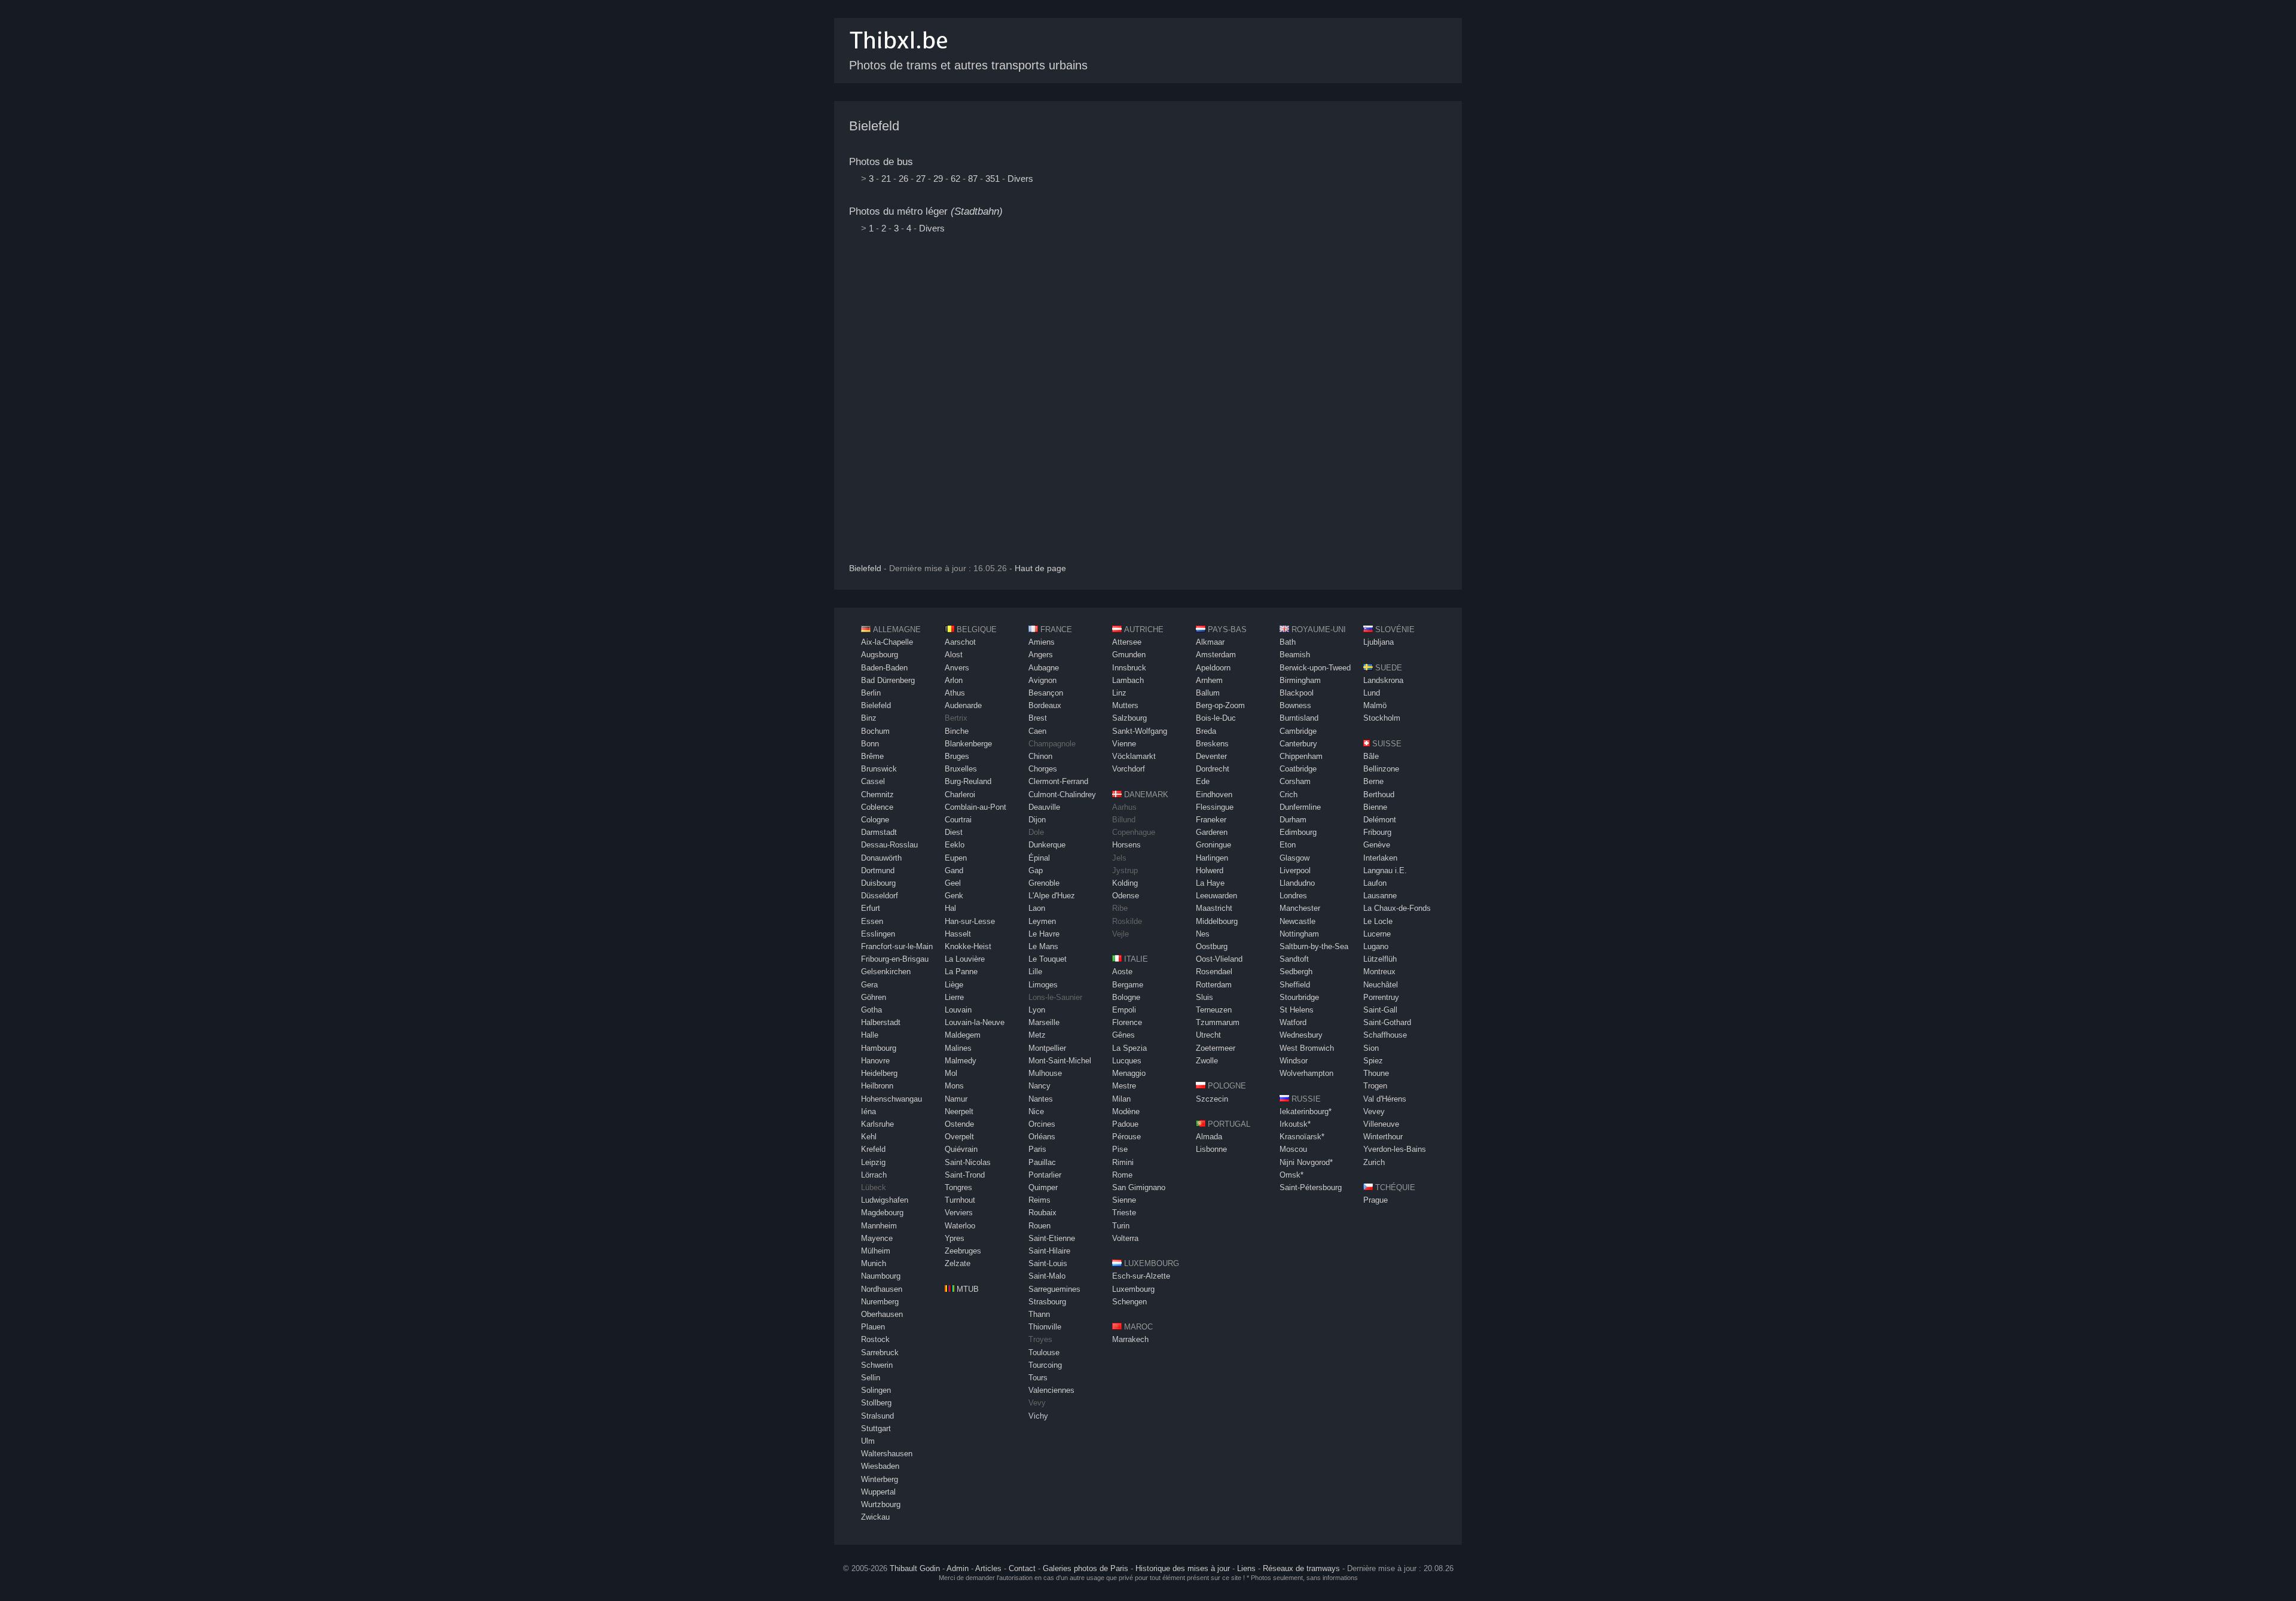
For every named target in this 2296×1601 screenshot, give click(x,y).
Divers (1020, 179)
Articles (988, 1568)
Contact (1022, 1568)
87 (973, 179)
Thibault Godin (915, 1568)
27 (921, 179)
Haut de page (1040, 568)
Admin (958, 1568)
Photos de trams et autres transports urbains (968, 65)
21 (886, 179)
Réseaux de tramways (1301, 1568)
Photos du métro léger (926, 211)
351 (993, 179)
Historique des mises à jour (1183, 1568)
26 (903, 179)
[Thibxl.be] (899, 55)
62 (955, 179)
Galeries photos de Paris (1086, 1568)
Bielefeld (874, 126)
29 (938, 179)
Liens (1246, 1568)
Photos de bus (881, 162)
